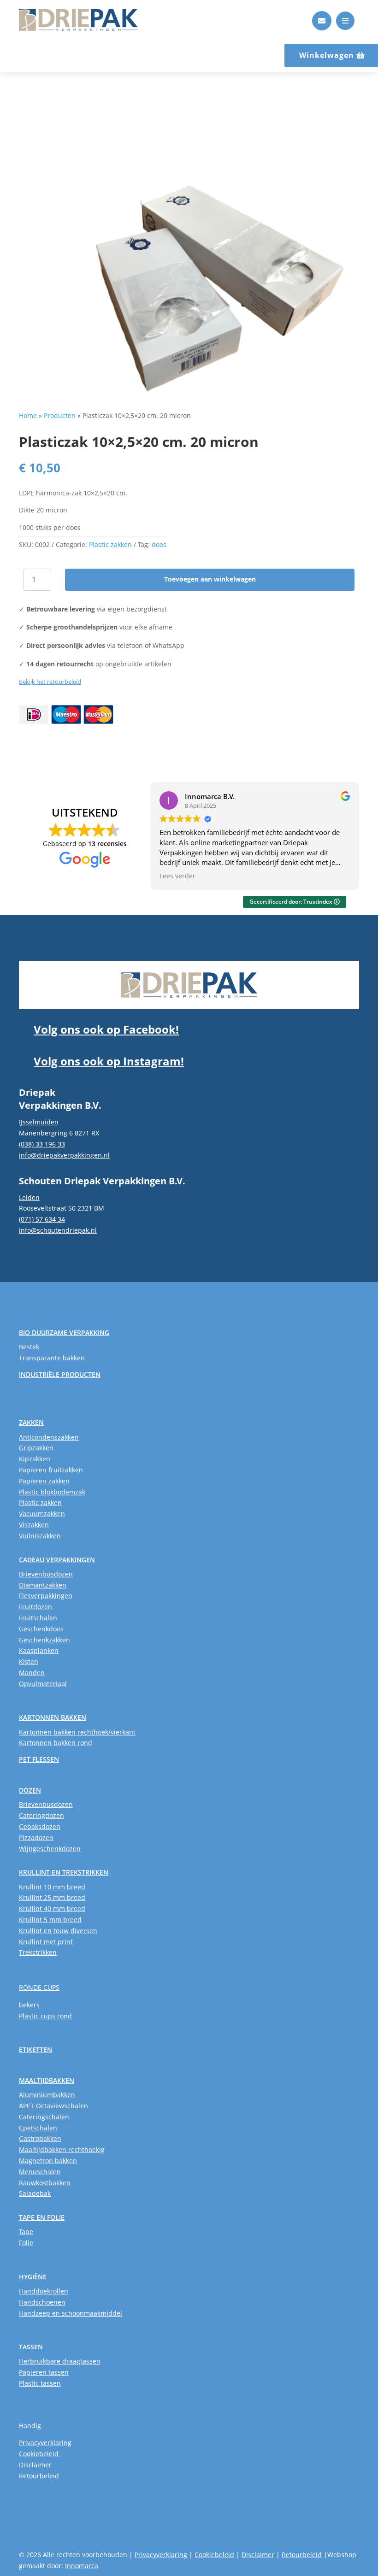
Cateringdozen (41, 1815)
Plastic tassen (40, 2383)
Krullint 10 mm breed (52, 1887)
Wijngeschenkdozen (50, 1849)
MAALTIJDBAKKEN (47, 2080)
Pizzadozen (36, 1838)
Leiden (29, 1197)
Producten (60, 415)
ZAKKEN (31, 1422)
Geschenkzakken (44, 1640)
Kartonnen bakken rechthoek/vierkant (77, 1732)
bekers (29, 2005)
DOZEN (30, 1790)
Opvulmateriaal (43, 1684)
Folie (26, 2243)
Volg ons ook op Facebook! (106, 1029)
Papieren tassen (44, 2372)
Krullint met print (46, 1942)
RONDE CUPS (39, 1987)
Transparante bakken (52, 1358)
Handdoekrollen (44, 2291)
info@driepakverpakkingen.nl (64, 1155)
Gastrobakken (40, 2138)
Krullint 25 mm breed (52, 1897)
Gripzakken (36, 1448)
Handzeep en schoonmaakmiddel (71, 2313)
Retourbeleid (40, 2476)
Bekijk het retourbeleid (50, 682)
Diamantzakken (43, 1585)
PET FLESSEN (39, 1759)
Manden (32, 1673)
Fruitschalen (38, 1618)
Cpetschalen (38, 2128)
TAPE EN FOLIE (42, 2217)
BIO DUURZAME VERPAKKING (64, 1332)
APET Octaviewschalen (53, 2106)
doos (159, 544)
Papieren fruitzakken (51, 1470)
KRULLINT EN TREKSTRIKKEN (64, 1872)
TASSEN (31, 2347)
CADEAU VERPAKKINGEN (57, 1560)
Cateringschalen (44, 2117)
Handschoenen (42, 2302)
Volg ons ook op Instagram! (109, 1061)
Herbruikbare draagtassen (60, 2361)
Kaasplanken (39, 1650)
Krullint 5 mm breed (50, 1920)
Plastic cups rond (45, 2016)
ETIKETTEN (35, 2050)
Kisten (29, 1661)
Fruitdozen (35, 1607)
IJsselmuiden (39, 1122)
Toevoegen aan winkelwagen (210, 579)
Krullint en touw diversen (58, 1931)
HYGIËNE (33, 2277)
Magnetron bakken (48, 2161)
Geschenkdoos (41, 1629)
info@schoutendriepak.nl (58, 1230)
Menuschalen (40, 2172)
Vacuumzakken (42, 1514)
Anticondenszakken (49, 1437)
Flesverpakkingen (46, 1596)
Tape (26, 2232)
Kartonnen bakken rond (56, 1743)
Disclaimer (36, 2465)
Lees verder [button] (177, 876)
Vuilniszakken (40, 1536)
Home (28, 415)
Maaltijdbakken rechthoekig (62, 2150)
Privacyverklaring (45, 2443)
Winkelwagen (327, 55)
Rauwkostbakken (45, 2183)
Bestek (29, 1347)
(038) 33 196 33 (42, 1144)
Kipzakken (35, 1459)
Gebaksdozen (40, 1826)
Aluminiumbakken (47, 2095)
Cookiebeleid (40, 2454)
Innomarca (82, 2566)
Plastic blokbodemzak (52, 1492)
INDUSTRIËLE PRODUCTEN (60, 1374)
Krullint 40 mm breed (52, 1908)
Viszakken (34, 1525)
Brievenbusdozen (46, 1574)
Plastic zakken (110, 544)
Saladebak (35, 2193)
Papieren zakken (44, 1481)
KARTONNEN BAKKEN (53, 1717)
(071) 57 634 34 (42, 1219)
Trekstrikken (38, 1952)
